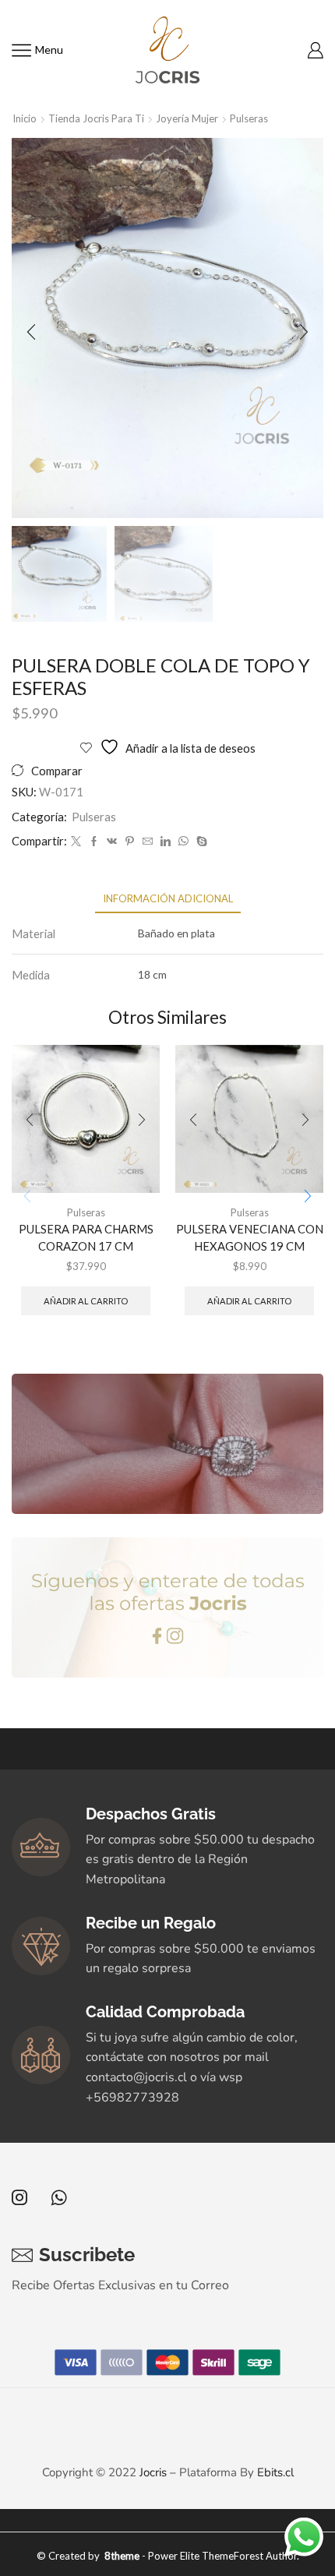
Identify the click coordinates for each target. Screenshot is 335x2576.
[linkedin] (166, 842)
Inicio (25, 118)
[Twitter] (76, 842)
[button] (31, 332)
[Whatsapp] (59, 2197)
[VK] (112, 842)
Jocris (153, 2472)
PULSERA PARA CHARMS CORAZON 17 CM (86, 1237)
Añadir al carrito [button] (86, 1301)
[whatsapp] (183, 842)
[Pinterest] (130, 842)
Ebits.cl (275, 2472)
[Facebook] (94, 842)
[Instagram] (19, 2197)
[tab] (168, 899)
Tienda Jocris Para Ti (96, 118)
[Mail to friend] (148, 842)
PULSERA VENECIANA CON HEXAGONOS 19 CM (250, 1237)
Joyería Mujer (187, 118)
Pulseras (249, 118)
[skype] (200, 842)
